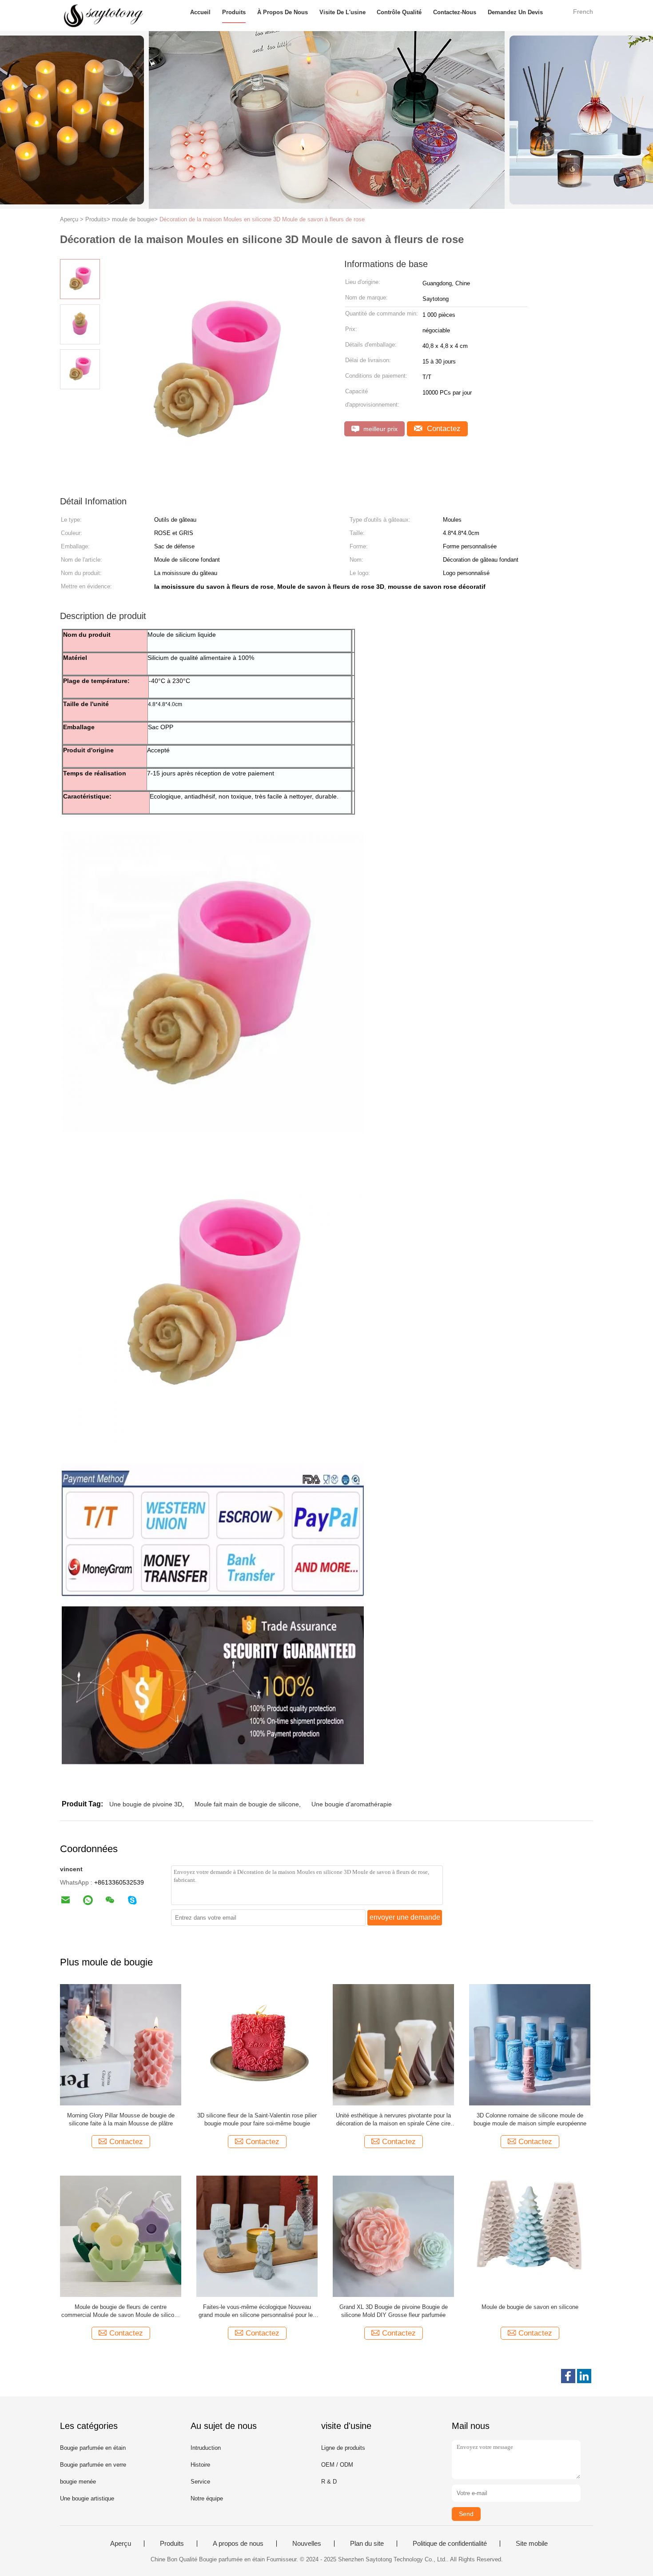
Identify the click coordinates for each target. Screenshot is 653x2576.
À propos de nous (283, 12)
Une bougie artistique (87, 2498)
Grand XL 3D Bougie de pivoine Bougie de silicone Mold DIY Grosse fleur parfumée (394, 2311)
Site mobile (532, 2544)
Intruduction (206, 2448)
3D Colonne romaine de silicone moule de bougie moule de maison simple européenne (530, 2119)
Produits (234, 12)
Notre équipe (207, 2498)
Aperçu (121, 2544)
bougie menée (78, 2482)
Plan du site (367, 2544)
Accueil (200, 12)
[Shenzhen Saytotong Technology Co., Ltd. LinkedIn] (584, 2376)
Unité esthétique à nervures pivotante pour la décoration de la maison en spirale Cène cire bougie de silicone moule (393, 2120)
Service (200, 2482)
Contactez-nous (455, 12)
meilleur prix (380, 429)
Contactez (443, 429)
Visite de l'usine (342, 12)
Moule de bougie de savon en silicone (530, 2307)
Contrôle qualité (399, 12)
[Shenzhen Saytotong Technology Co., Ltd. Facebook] (568, 2376)
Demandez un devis (515, 12)
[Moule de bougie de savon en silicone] (530, 2236)
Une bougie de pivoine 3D (146, 1804)
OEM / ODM (337, 2465)
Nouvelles (307, 2544)
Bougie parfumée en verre (93, 2465)
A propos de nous (238, 2544)
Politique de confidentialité (450, 2544)
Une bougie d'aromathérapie (352, 1804)
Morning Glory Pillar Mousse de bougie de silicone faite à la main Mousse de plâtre (121, 2119)
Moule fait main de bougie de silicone (247, 1804)
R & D (329, 2482)
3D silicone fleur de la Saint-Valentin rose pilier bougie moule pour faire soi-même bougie (257, 2119)
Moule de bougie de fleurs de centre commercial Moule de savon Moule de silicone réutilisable (121, 2311)
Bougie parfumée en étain (93, 2448)
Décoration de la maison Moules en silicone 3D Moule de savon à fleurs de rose (262, 219)
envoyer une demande (405, 1917)
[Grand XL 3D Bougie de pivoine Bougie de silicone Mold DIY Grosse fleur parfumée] (393, 2236)
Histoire (200, 2465)
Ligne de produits (343, 2448)
